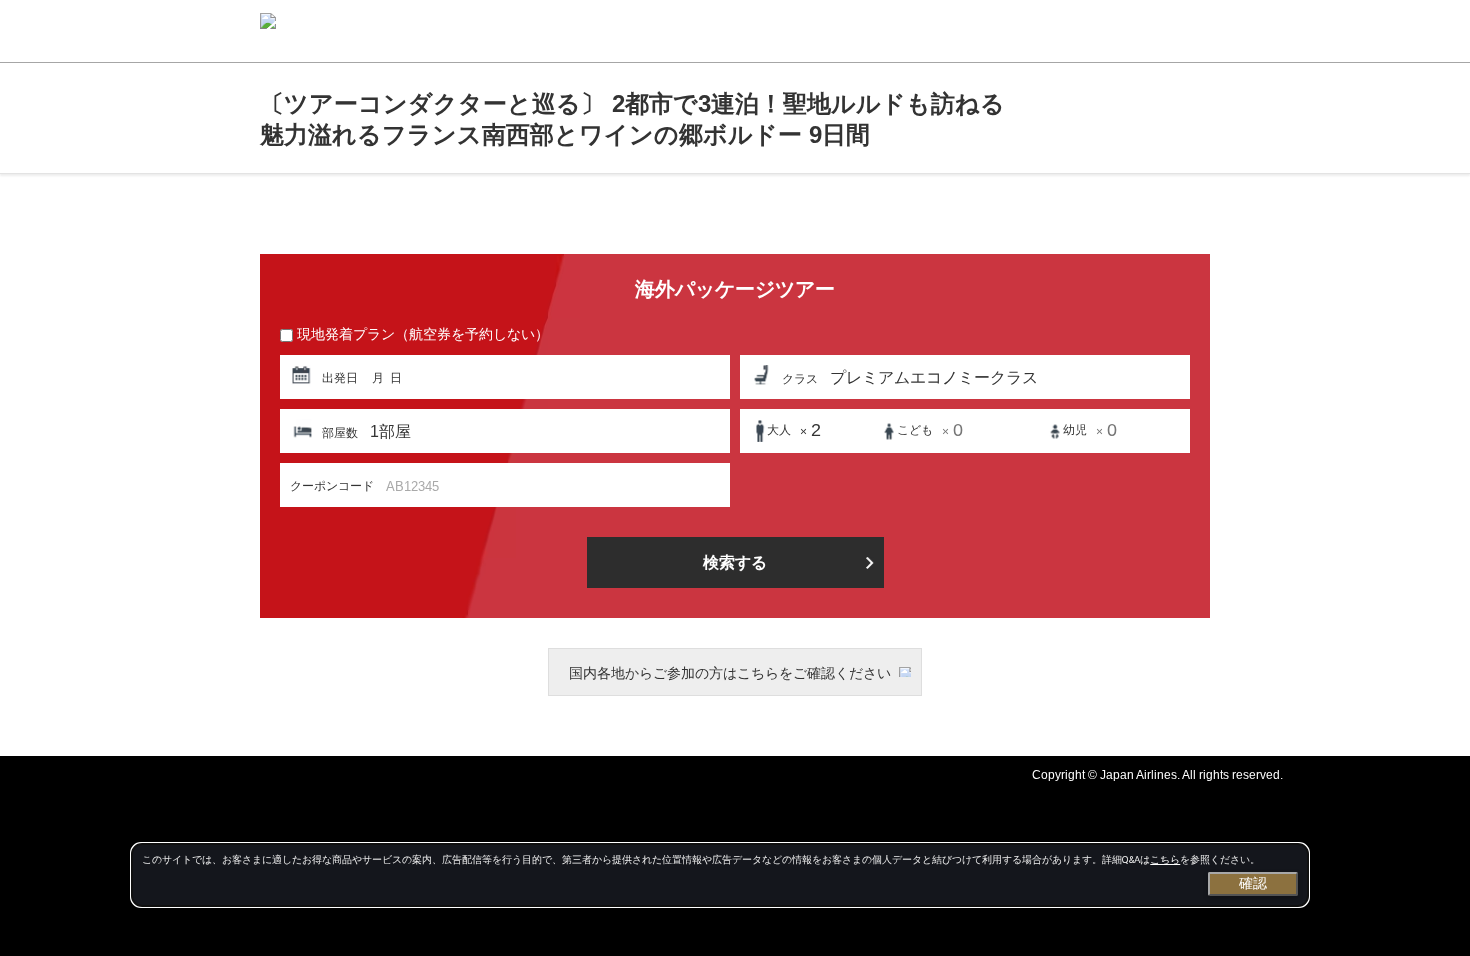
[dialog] (720, 875)
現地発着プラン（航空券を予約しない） (423, 334)
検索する (735, 562)
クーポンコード (332, 486)
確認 (1253, 883)
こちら (1165, 859)
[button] (505, 377)
